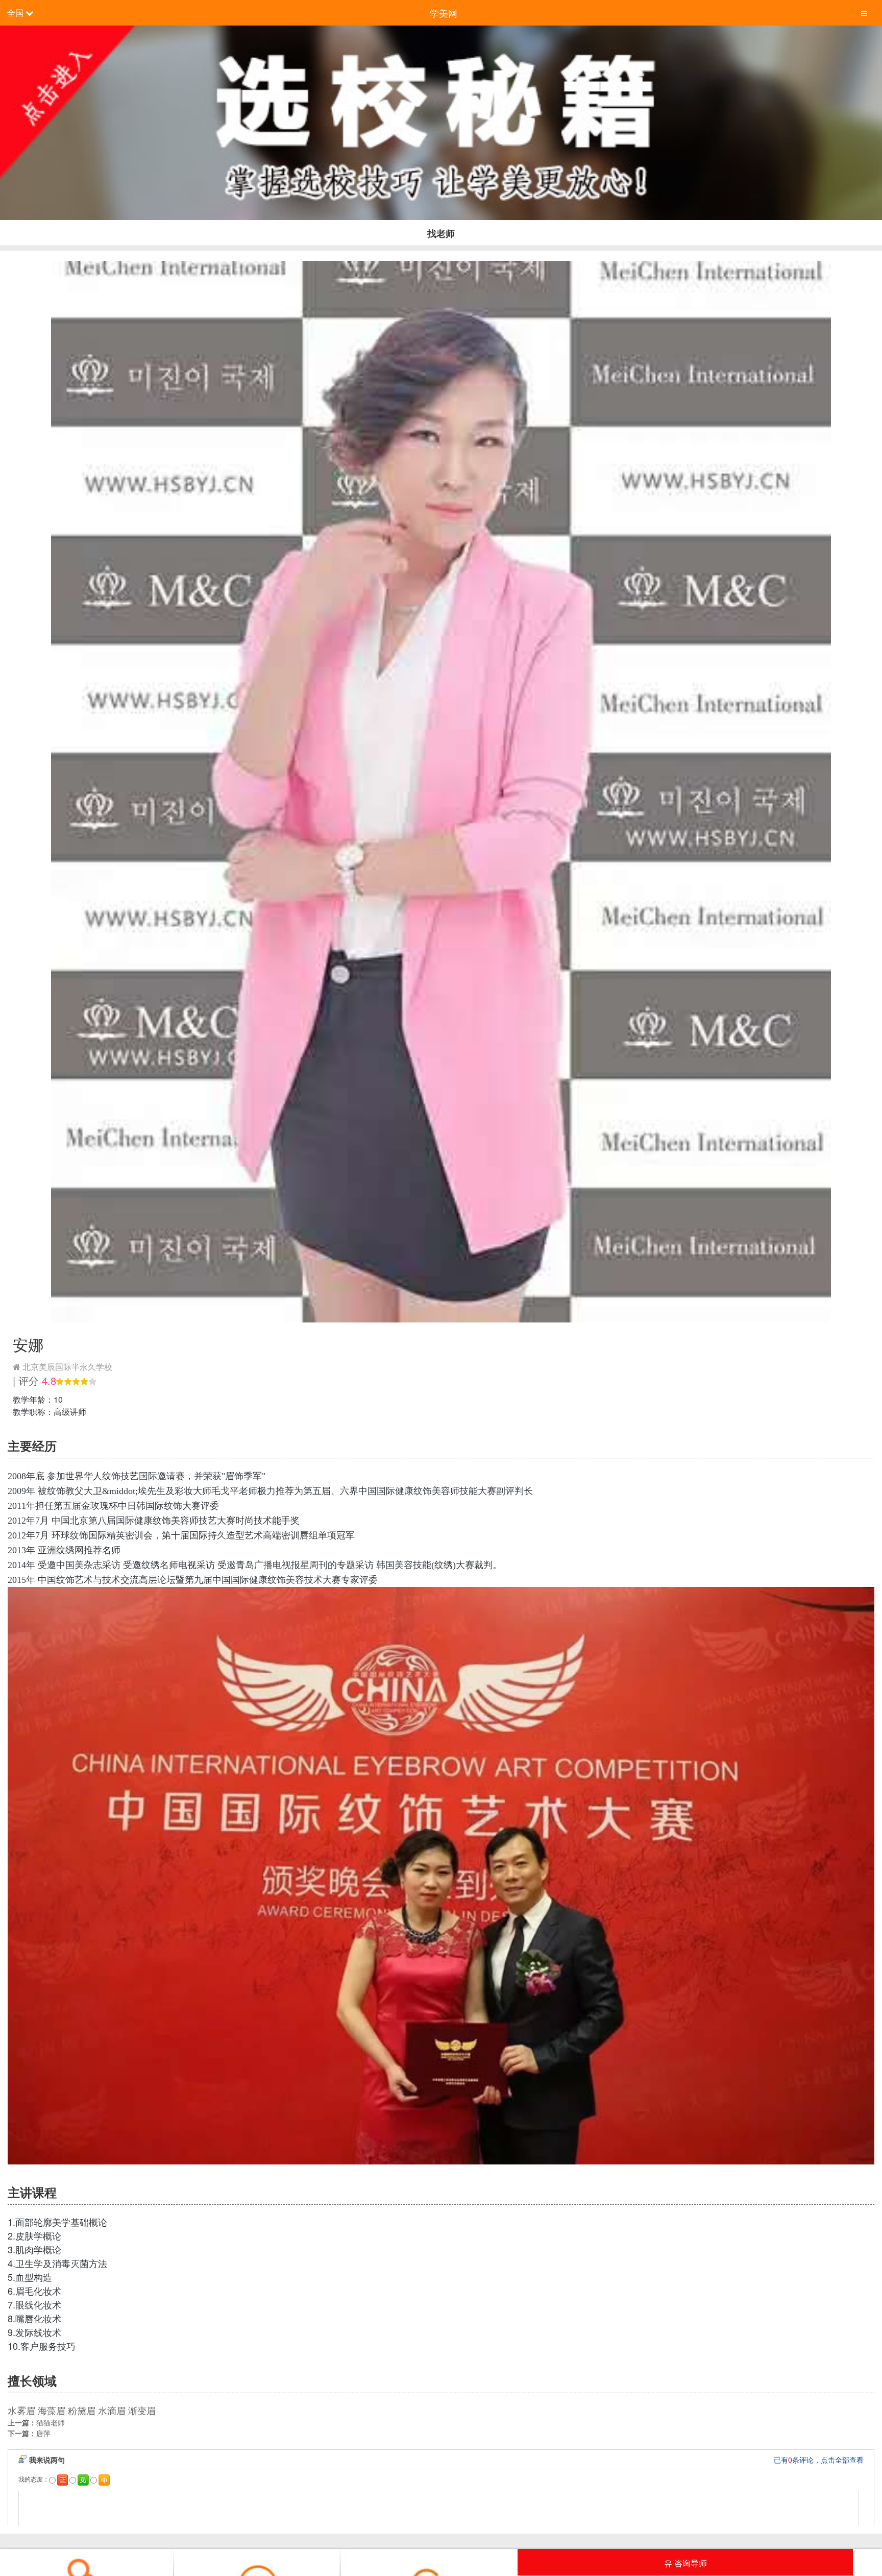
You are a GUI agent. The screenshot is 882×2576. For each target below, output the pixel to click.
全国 (15, 13)
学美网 (444, 13)
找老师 (441, 233)
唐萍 (43, 2433)
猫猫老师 (51, 2422)
